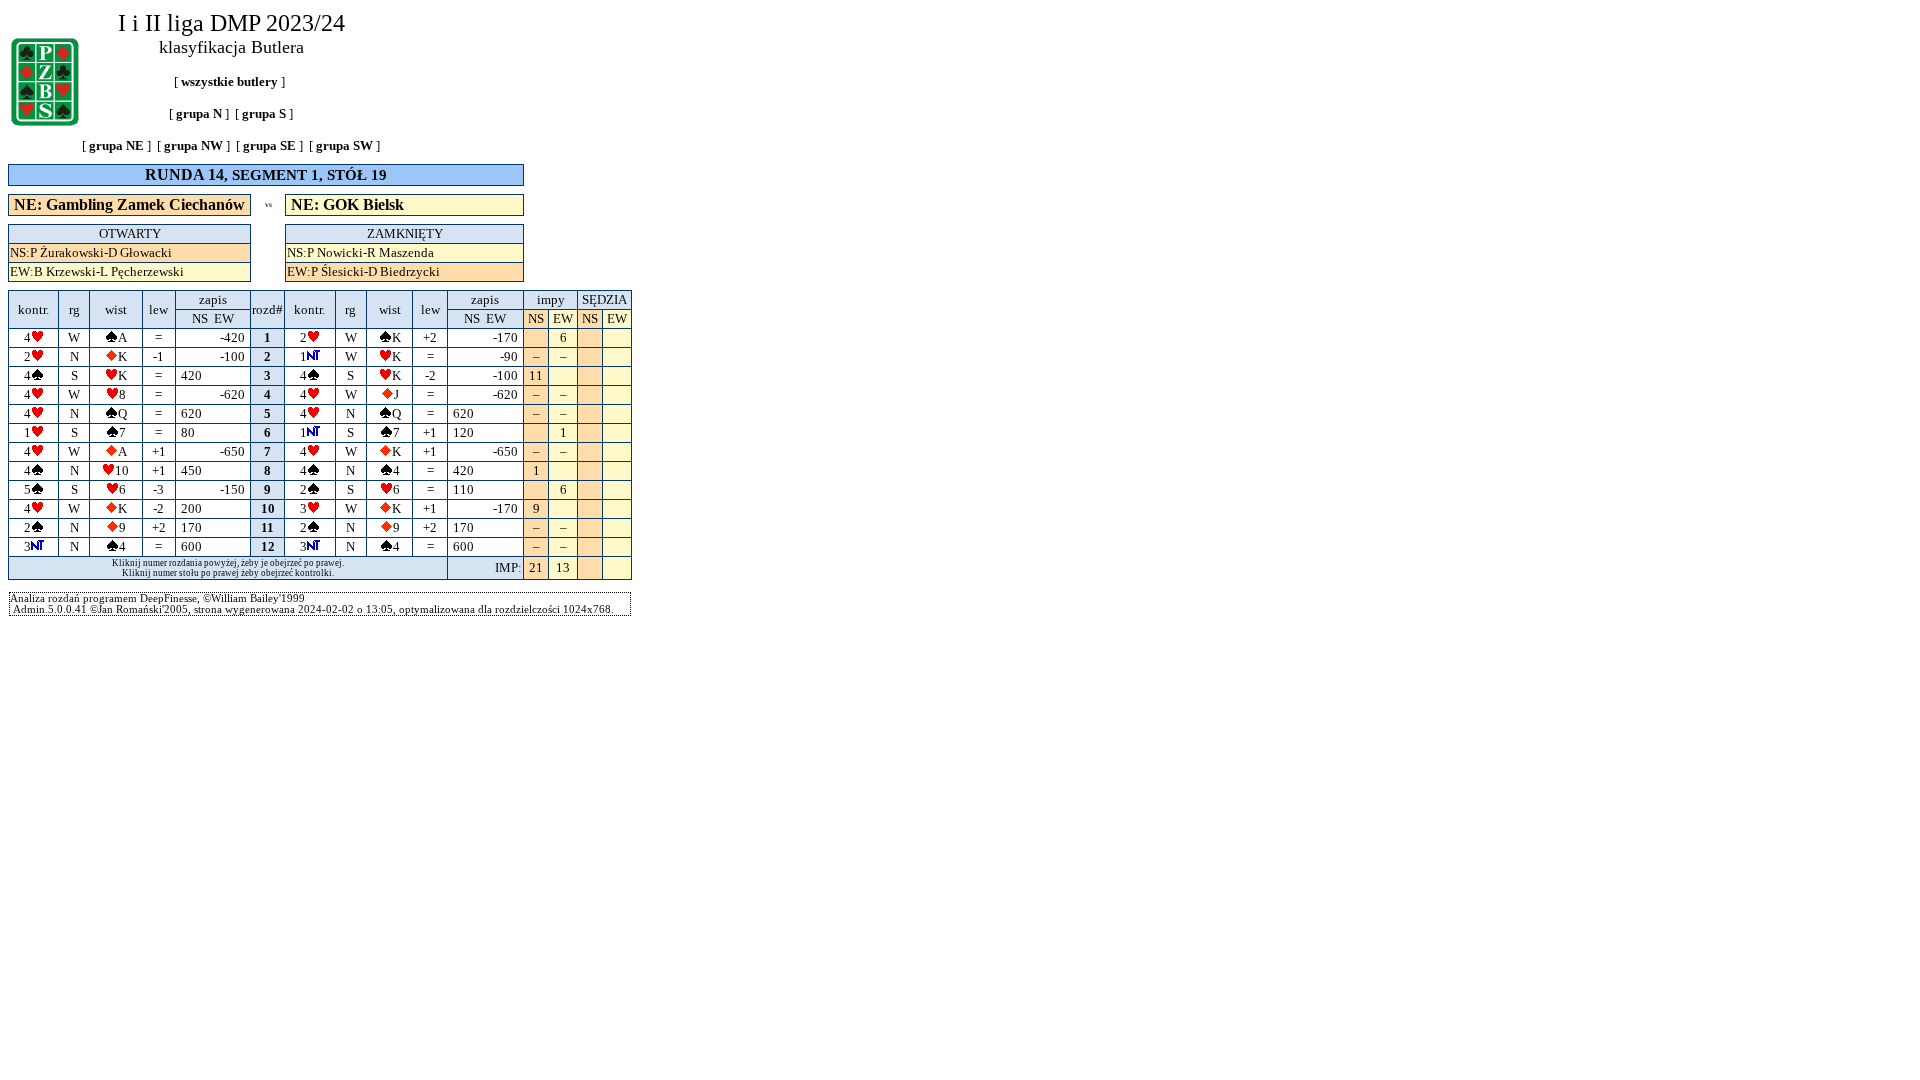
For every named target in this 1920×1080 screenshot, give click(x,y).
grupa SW (344, 145)
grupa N (199, 113)
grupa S (264, 113)
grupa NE (116, 145)
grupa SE (269, 145)
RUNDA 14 (184, 174)
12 (268, 546)
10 (268, 508)
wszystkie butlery (229, 81)
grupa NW (193, 145)
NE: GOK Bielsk (347, 204)
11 (267, 527)
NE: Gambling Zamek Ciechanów (129, 204)
